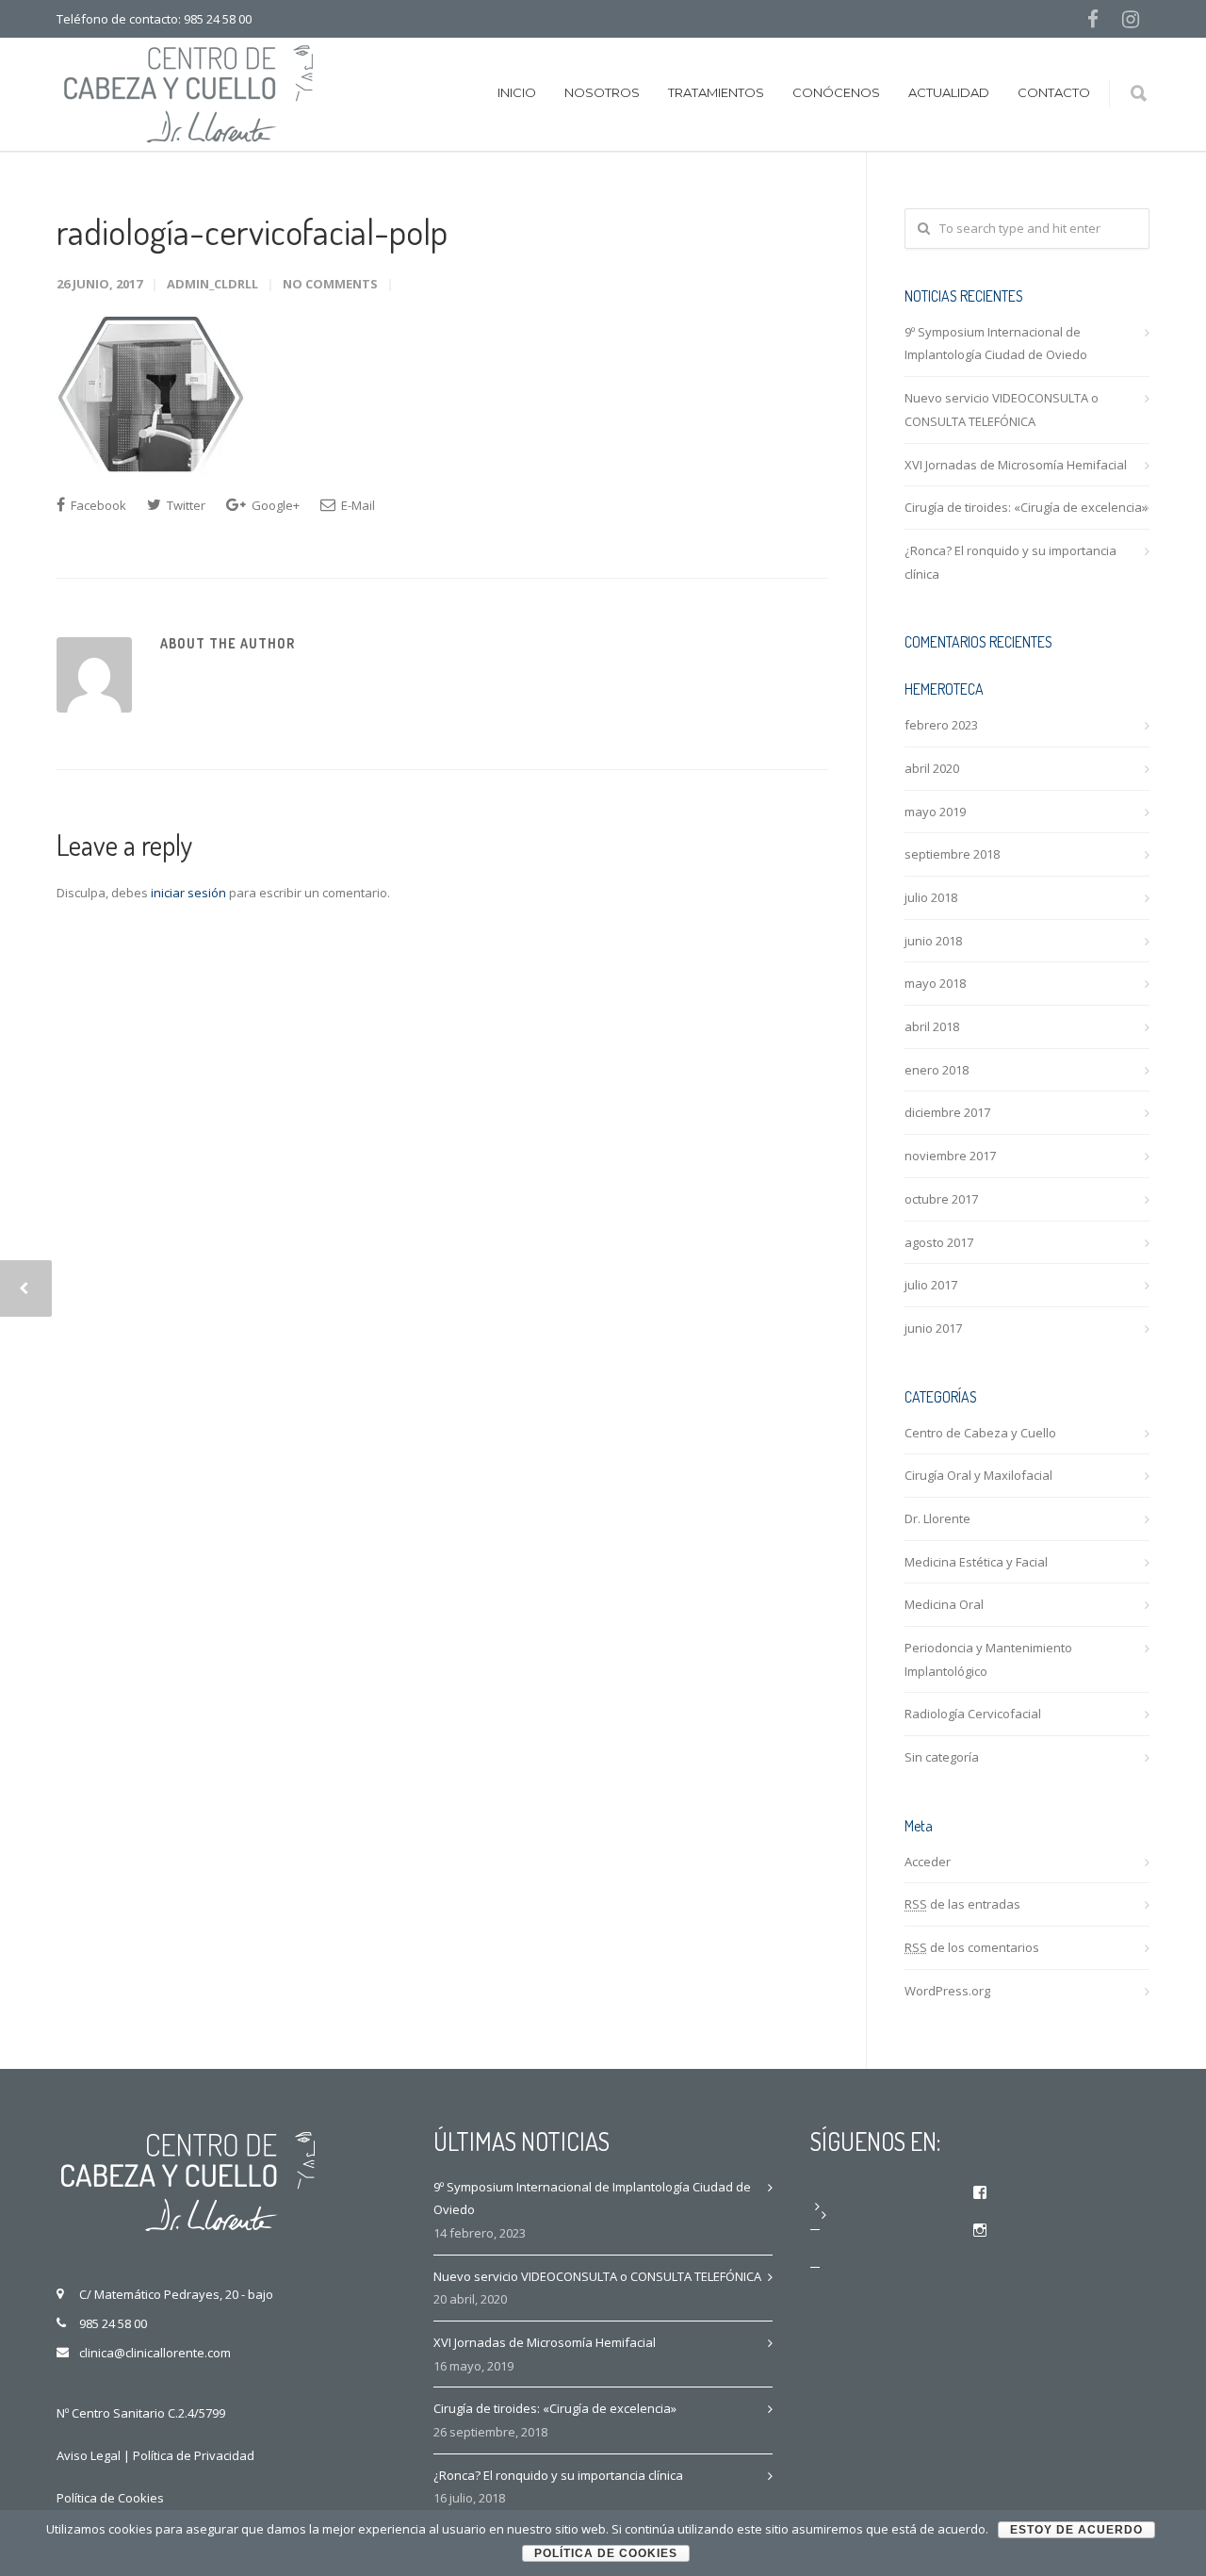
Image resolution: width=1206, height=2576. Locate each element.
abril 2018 (932, 1026)
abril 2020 (932, 768)
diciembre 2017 (947, 1112)
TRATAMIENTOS (716, 92)
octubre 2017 (941, 1199)
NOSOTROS (602, 92)
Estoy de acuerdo (1076, 2530)
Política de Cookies (110, 2498)
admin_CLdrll (212, 284)
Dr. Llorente (937, 1518)
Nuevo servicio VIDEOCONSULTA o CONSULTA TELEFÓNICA (1002, 410)
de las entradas (962, 1904)
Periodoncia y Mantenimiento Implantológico (988, 1659)
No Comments (330, 284)
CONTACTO (1054, 92)
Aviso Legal (89, 2455)
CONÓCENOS (836, 92)
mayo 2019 (935, 812)
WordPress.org (947, 1991)
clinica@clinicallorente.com (155, 2353)
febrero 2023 (941, 725)
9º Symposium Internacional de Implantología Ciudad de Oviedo (996, 344)
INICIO (517, 92)
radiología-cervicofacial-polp (252, 231)
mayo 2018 (935, 983)
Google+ (274, 505)
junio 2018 (933, 941)
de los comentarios (972, 1947)
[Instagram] (1131, 19)
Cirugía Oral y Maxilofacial (978, 1475)
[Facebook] (1093, 19)
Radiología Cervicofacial (973, 1714)
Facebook (97, 505)
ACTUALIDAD (949, 92)
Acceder (928, 1862)
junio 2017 (933, 1328)
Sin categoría (942, 1757)
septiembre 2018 (952, 854)
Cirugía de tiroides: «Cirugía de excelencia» (1026, 507)
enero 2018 (937, 1070)
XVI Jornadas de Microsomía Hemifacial (1016, 465)
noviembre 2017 (950, 1156)
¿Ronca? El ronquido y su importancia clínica (1010, 562)
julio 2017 (931, 1285)
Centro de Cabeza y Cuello (980, 1433)
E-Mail (357, 505)
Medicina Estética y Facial (976, 1562)
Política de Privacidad (194, 2455)
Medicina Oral (944, 1604)
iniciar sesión (188, 893)
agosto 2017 (939, 1242)
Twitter (185, 505)
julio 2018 (931, 897)
